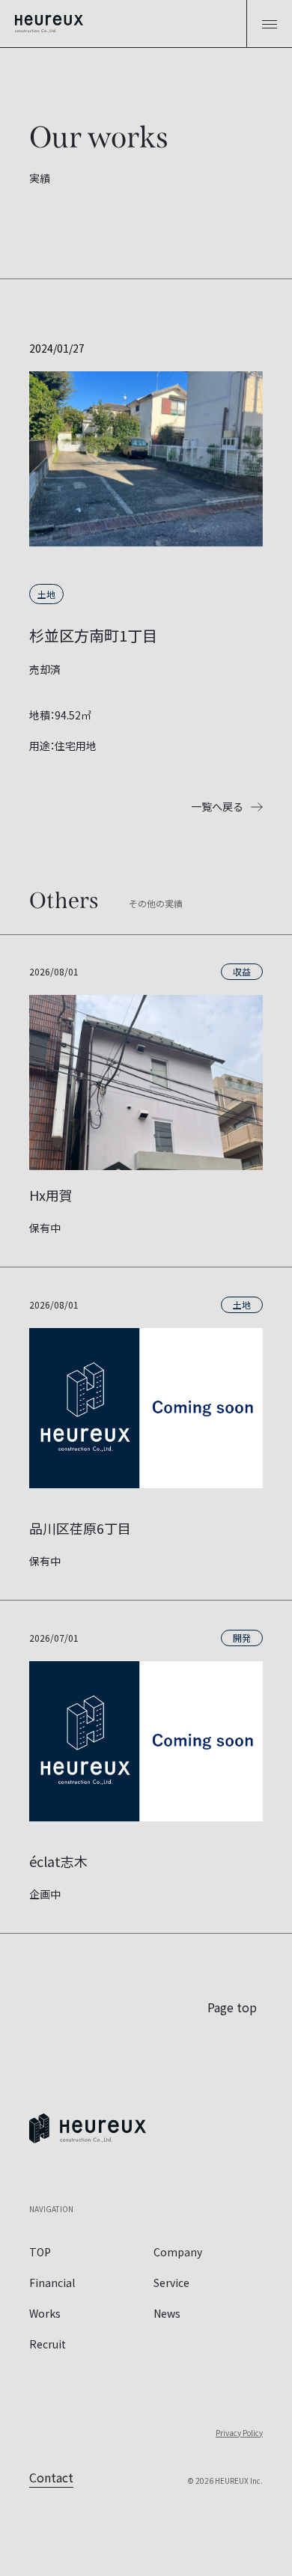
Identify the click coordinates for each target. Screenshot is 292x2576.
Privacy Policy (239, 2433)
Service (171, 2283)
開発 (242, 1638)
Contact (51, 2477)
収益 (242, 971)
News (167, 2313)
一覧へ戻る (217, 806)
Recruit (48, 2344)
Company (178, 2252)
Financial (52, 2283)
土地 (46, 594)
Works (45, 2313)
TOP (40, 2252)
